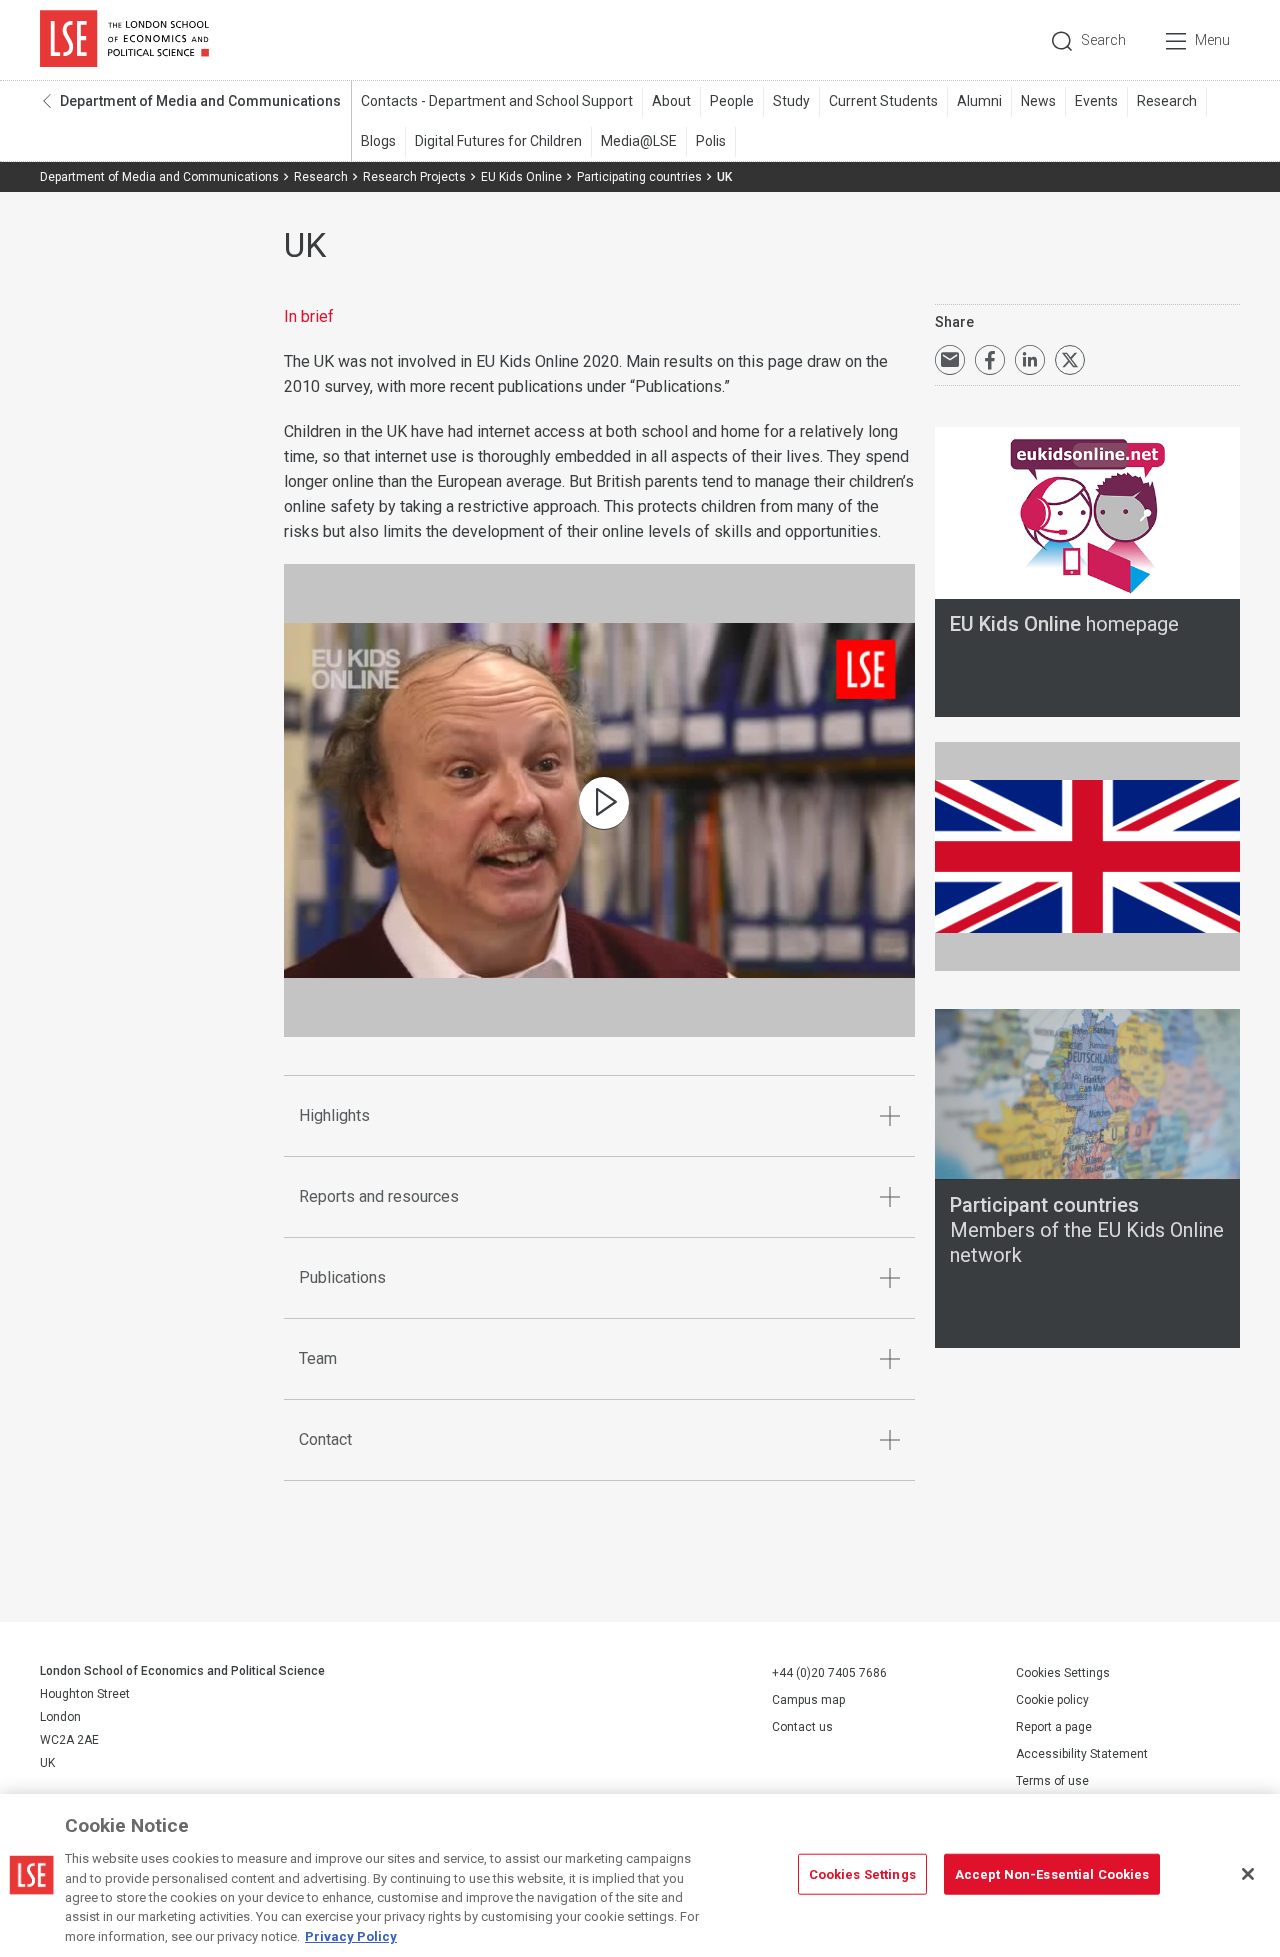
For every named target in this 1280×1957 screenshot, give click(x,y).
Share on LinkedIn (1030, 360)
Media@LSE (639, 141)
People (732, 101)
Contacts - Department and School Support (497, 101)
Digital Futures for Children (498, 141)
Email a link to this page (950, 360)
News (1038, 101)
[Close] (1248, 1874)
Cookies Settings (1063, 1673)
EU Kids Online (521, 177)
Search (1103, 40)
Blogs (378, 141)
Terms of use (1052, 1781)
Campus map (808, 1700)
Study (791, 101)
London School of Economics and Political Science (124, 40)
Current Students (883, 101)
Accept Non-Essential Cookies (1052, 1873)
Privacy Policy (351, 1936)
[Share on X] (1070, 360)
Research (1167, 101)
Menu (1212, 40)
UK (604, 803)
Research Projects (414, 177)
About (671, 101)
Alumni (979, 101)
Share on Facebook (990, 360)
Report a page (1054, 1727)
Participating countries (639, 177)
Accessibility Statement (1082, 1754)
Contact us (802, 1727)
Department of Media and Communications (200, 101)
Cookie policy (1052, 1700)
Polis (711, 141)
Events (1096, 101)
